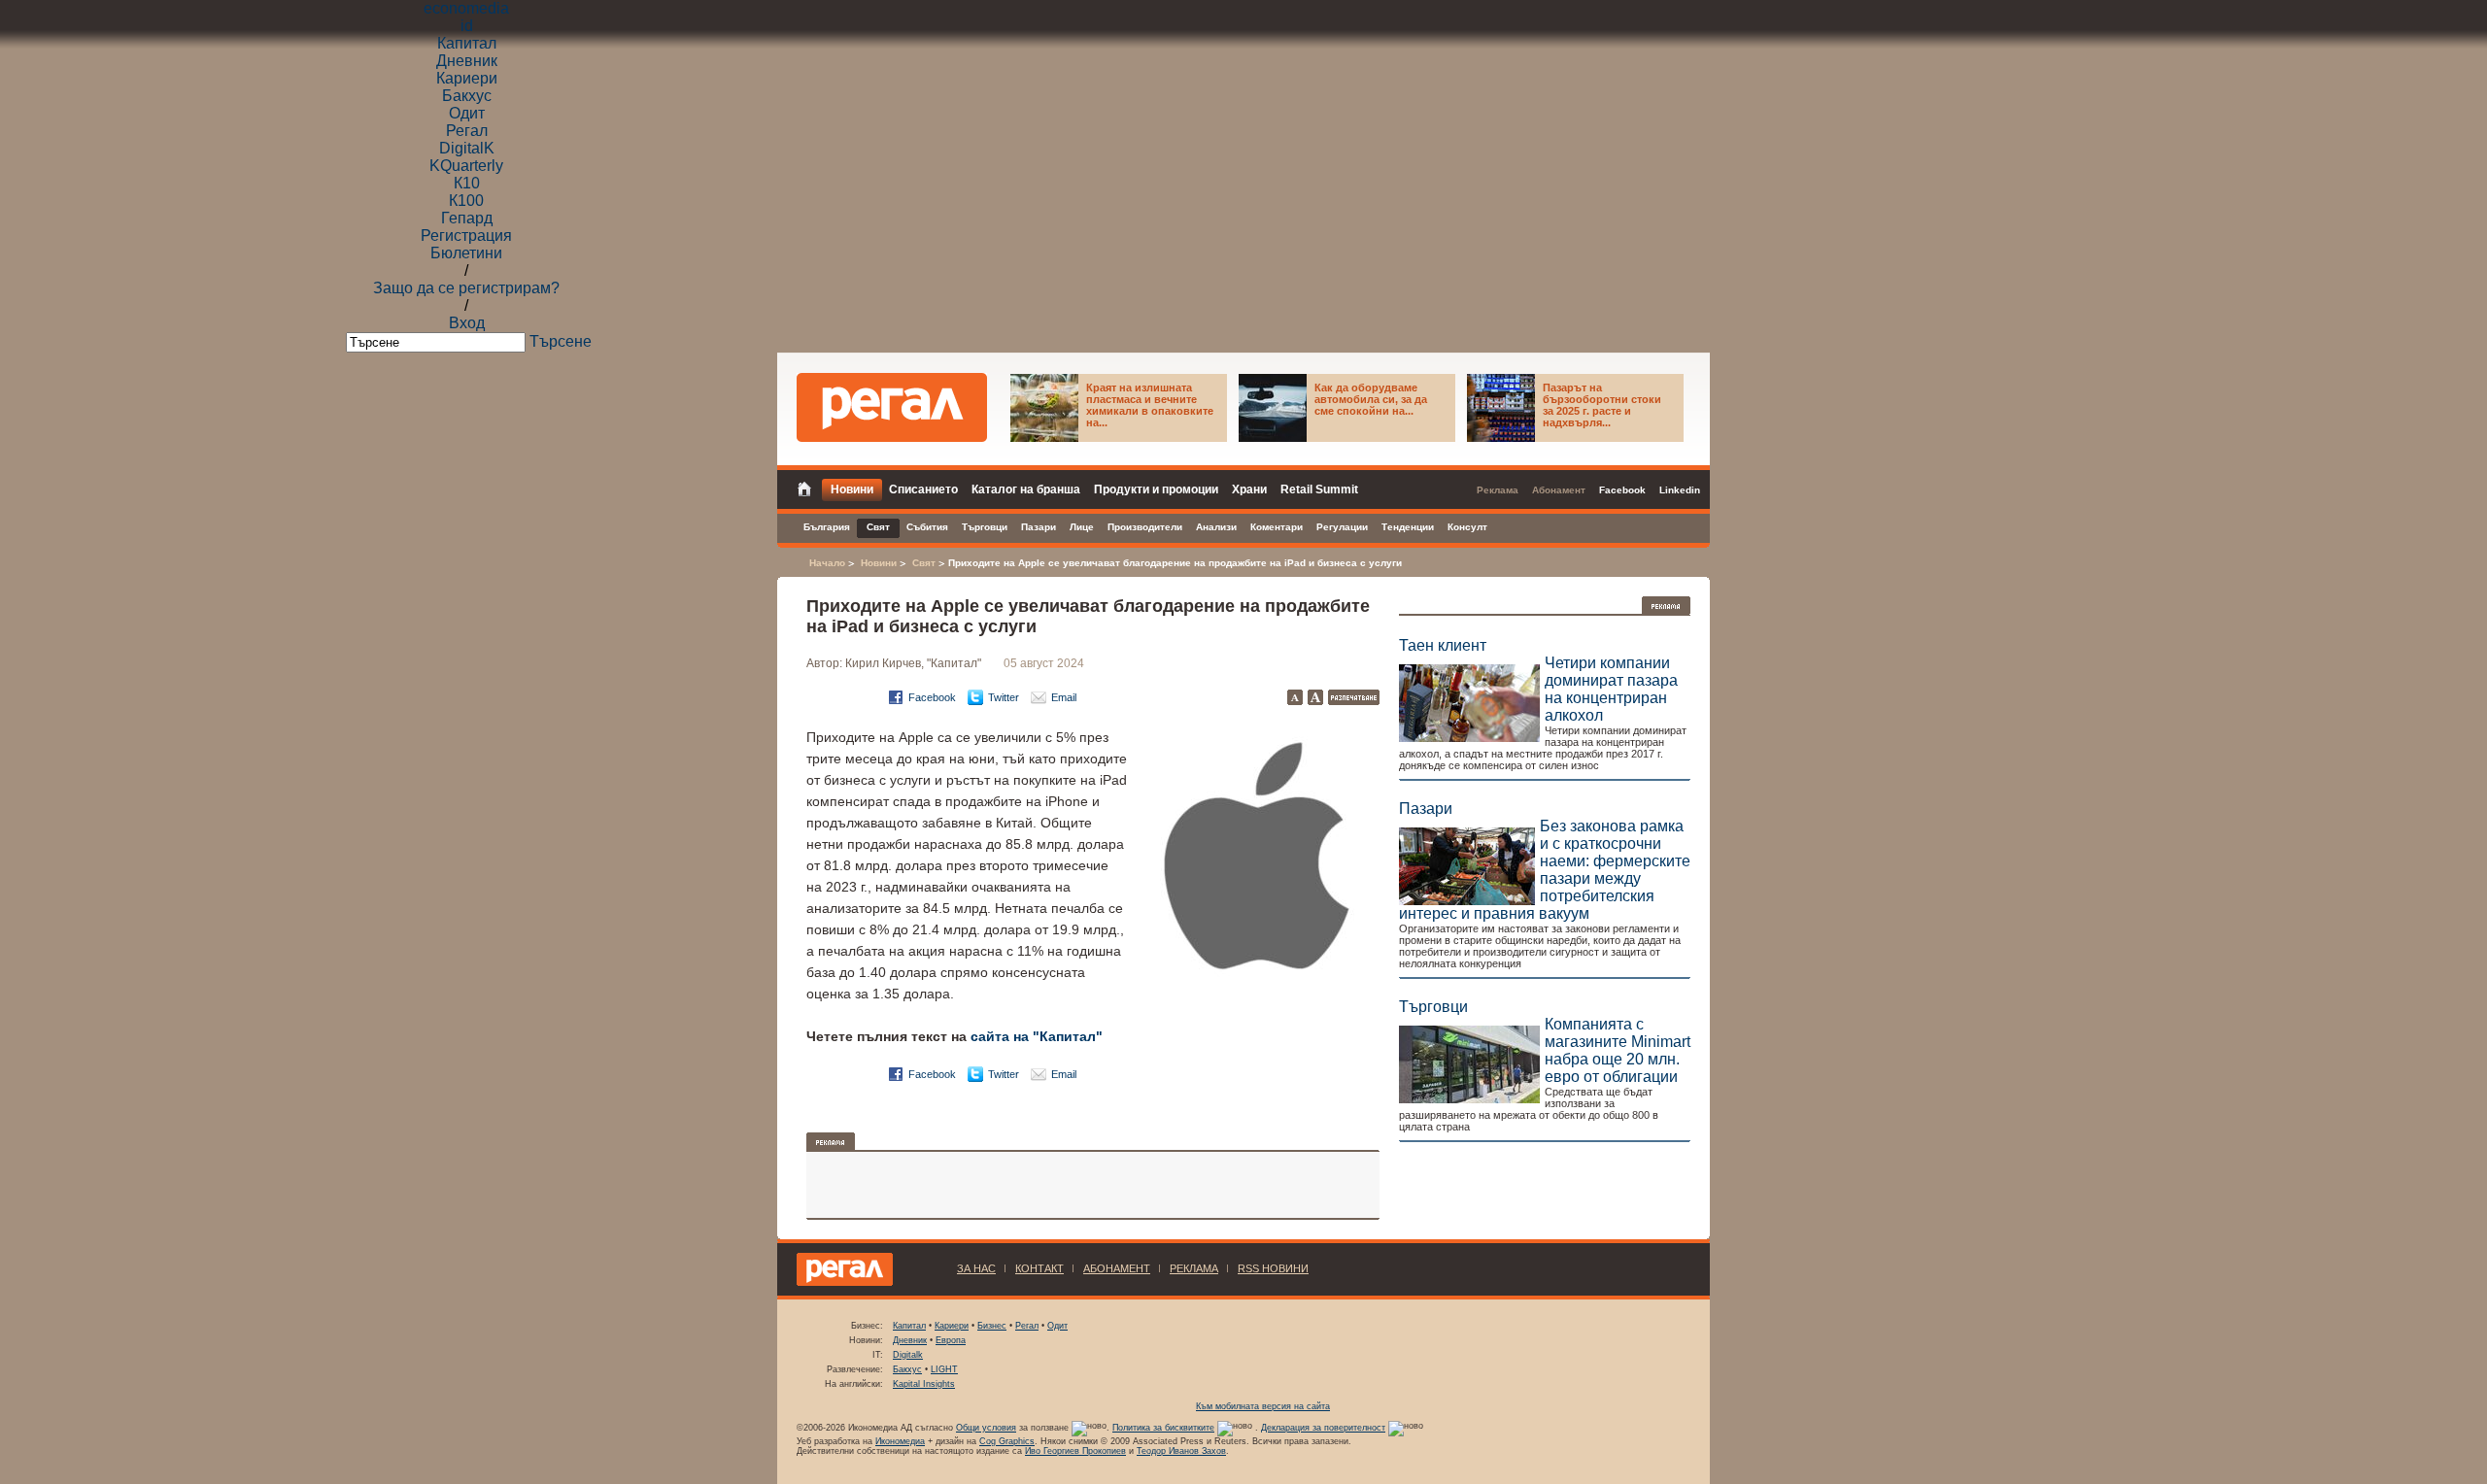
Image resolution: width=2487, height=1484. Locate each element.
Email (1064, 697)
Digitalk (908, 1355)
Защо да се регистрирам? (466, 288)
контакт (1039, 1268)
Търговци (1433, 1007)
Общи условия (986, 1428)
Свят (924, 563)
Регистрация (466, 236)
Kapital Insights (924, 1384)
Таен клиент (1443, 645)
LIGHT (944, 1369)
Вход (467, 323)
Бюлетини (466, 253)
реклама (1194, 1268)
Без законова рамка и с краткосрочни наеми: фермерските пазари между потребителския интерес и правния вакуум (1545, 870)
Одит (467, 113)
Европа (951, 1340)
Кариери (467, 78)
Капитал (467, 43)
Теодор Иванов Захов (1181, 1451)
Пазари (1426, 809)
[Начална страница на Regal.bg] (809, 488)
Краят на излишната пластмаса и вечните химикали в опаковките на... (1150, 405)
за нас (976, 1268)
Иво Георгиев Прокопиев (1075, 1451)
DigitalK (467, 148)
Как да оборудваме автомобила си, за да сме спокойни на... (1371, 399)
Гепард (467, 218)
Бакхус (467, 96)
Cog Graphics (1007, 1441)
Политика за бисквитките (1163, 1428)
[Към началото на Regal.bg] (892, 407)
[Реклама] (1666, 606)
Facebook (932, 697)
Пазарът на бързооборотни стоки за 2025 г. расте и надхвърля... (1602, 405)
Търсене (561, 341)
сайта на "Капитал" (1037, 1036)
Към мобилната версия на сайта (1263, 1406)
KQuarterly (466, 166)
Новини (879, 563)
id (467, 26)
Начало (827, 563)
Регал (467, 131)
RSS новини (1273, 1268)
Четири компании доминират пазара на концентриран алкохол (1611, 689)
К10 (467, 183)
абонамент (1117, 1268)
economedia (466, 8)
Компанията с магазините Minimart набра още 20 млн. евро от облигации (1618, 1050)
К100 (466, 201)
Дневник (467, 61)
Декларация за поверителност (1323, 1428)
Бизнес (992, 1326)
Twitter (1004, 697)
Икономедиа (900, 1441)
